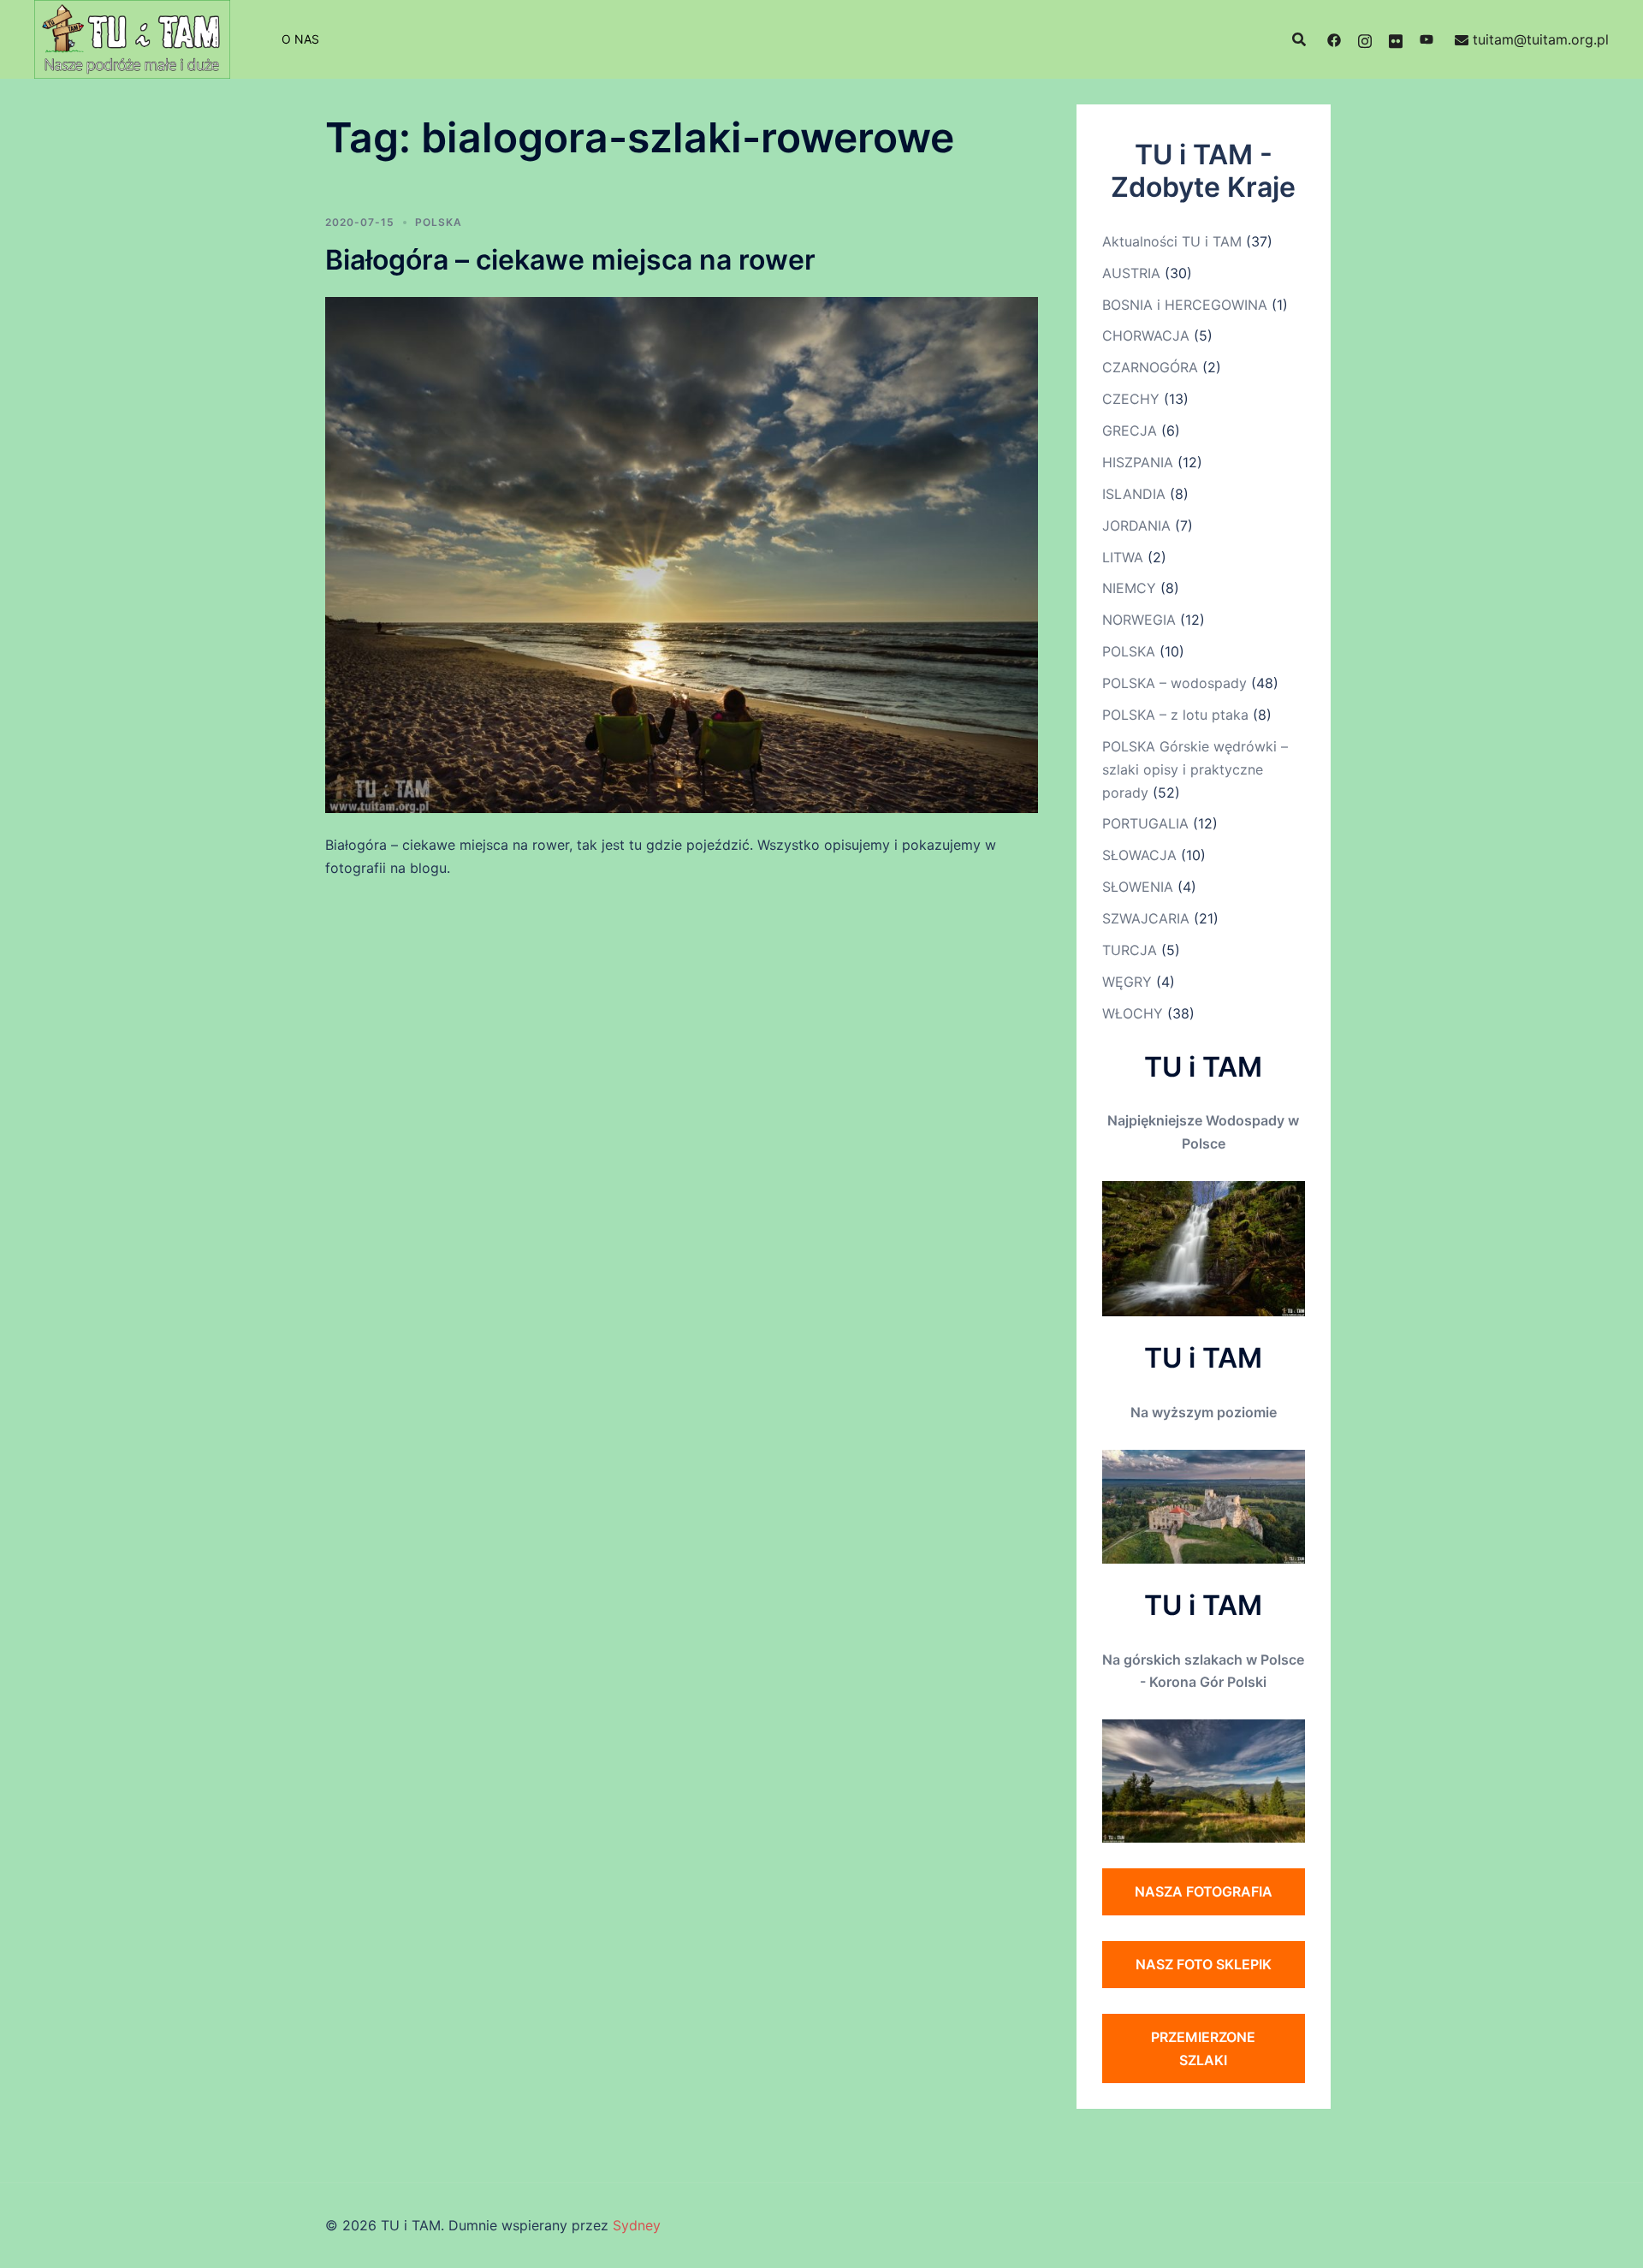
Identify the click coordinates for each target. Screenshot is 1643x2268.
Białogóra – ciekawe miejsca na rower (570, 260)
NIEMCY (1129, 588)
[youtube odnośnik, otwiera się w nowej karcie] (1427, 39)
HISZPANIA (1138, 462)
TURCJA (1130, 950)
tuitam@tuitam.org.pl (1541, 39)
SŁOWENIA (1138, 887)
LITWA (1123, 557)
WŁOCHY (1133, 1013)
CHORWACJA (1146, 335)
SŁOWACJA (1139, 855)
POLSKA (439, 222)
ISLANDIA (1134, 494)
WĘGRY (1127, 982)
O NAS (300, 39)
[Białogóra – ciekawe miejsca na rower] (682, 554)
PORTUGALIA (1145, 823)
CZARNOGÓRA (1150, 367)
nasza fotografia (1204, 1891)
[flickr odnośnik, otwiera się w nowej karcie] (1396, 39)
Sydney (637, 2225)
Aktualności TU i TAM (1172, 241)
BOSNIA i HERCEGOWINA (1185, 305)
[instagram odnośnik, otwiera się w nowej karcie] (1365, 39)
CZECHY (1131, 399)
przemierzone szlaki (1203, 2048)
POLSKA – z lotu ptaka (1175, 715)
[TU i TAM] (132, 38)
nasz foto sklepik (1204, 1964)
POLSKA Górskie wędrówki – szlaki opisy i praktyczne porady (1195, 769)
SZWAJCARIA (1146, 918)
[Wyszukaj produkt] (1299, 39)
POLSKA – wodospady (1174, 683)
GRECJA (1130, 430)
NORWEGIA (1139, 620)
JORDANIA (1136, 525)
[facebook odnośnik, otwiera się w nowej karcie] (1334, 39)
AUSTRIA (1131, 273)
